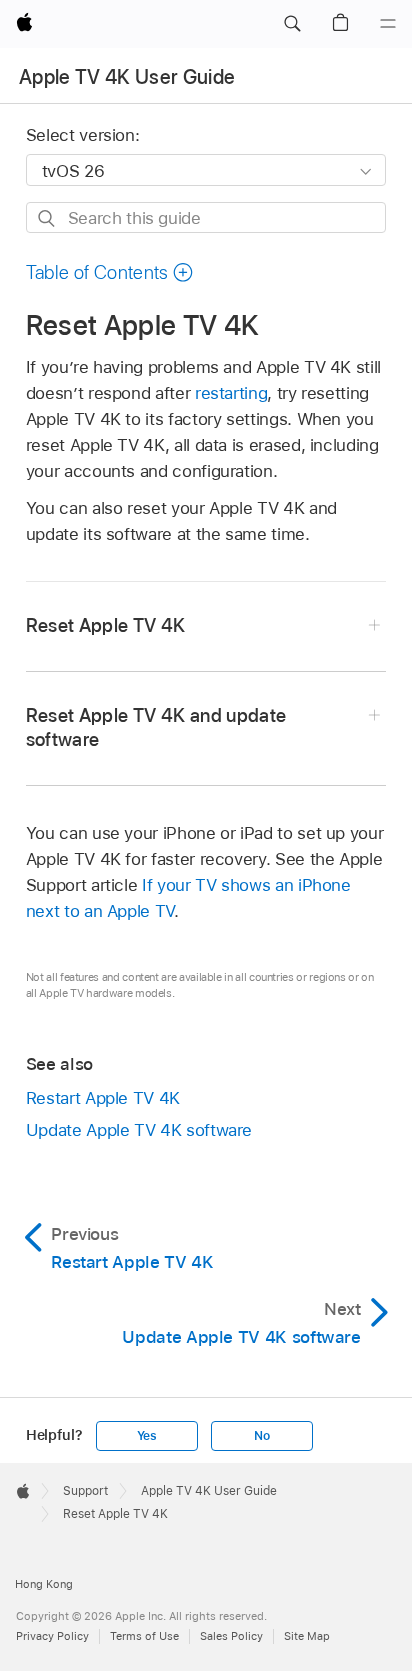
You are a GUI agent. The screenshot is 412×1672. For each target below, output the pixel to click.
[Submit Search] (47, 218)
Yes (147, 1436)
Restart (103, 1098)
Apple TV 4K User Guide (127, 77)
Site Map (307, 1636)
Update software (139, 1130)
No (262, 1436)
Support (85, 1491)
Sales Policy (231, 1636)
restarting (231, 393)
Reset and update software (156, 727)
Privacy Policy (52, 1636)
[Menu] (388, 24)
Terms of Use (144, 1636)
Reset (106, 625)
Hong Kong (44, 1584)
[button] (292, 24)
